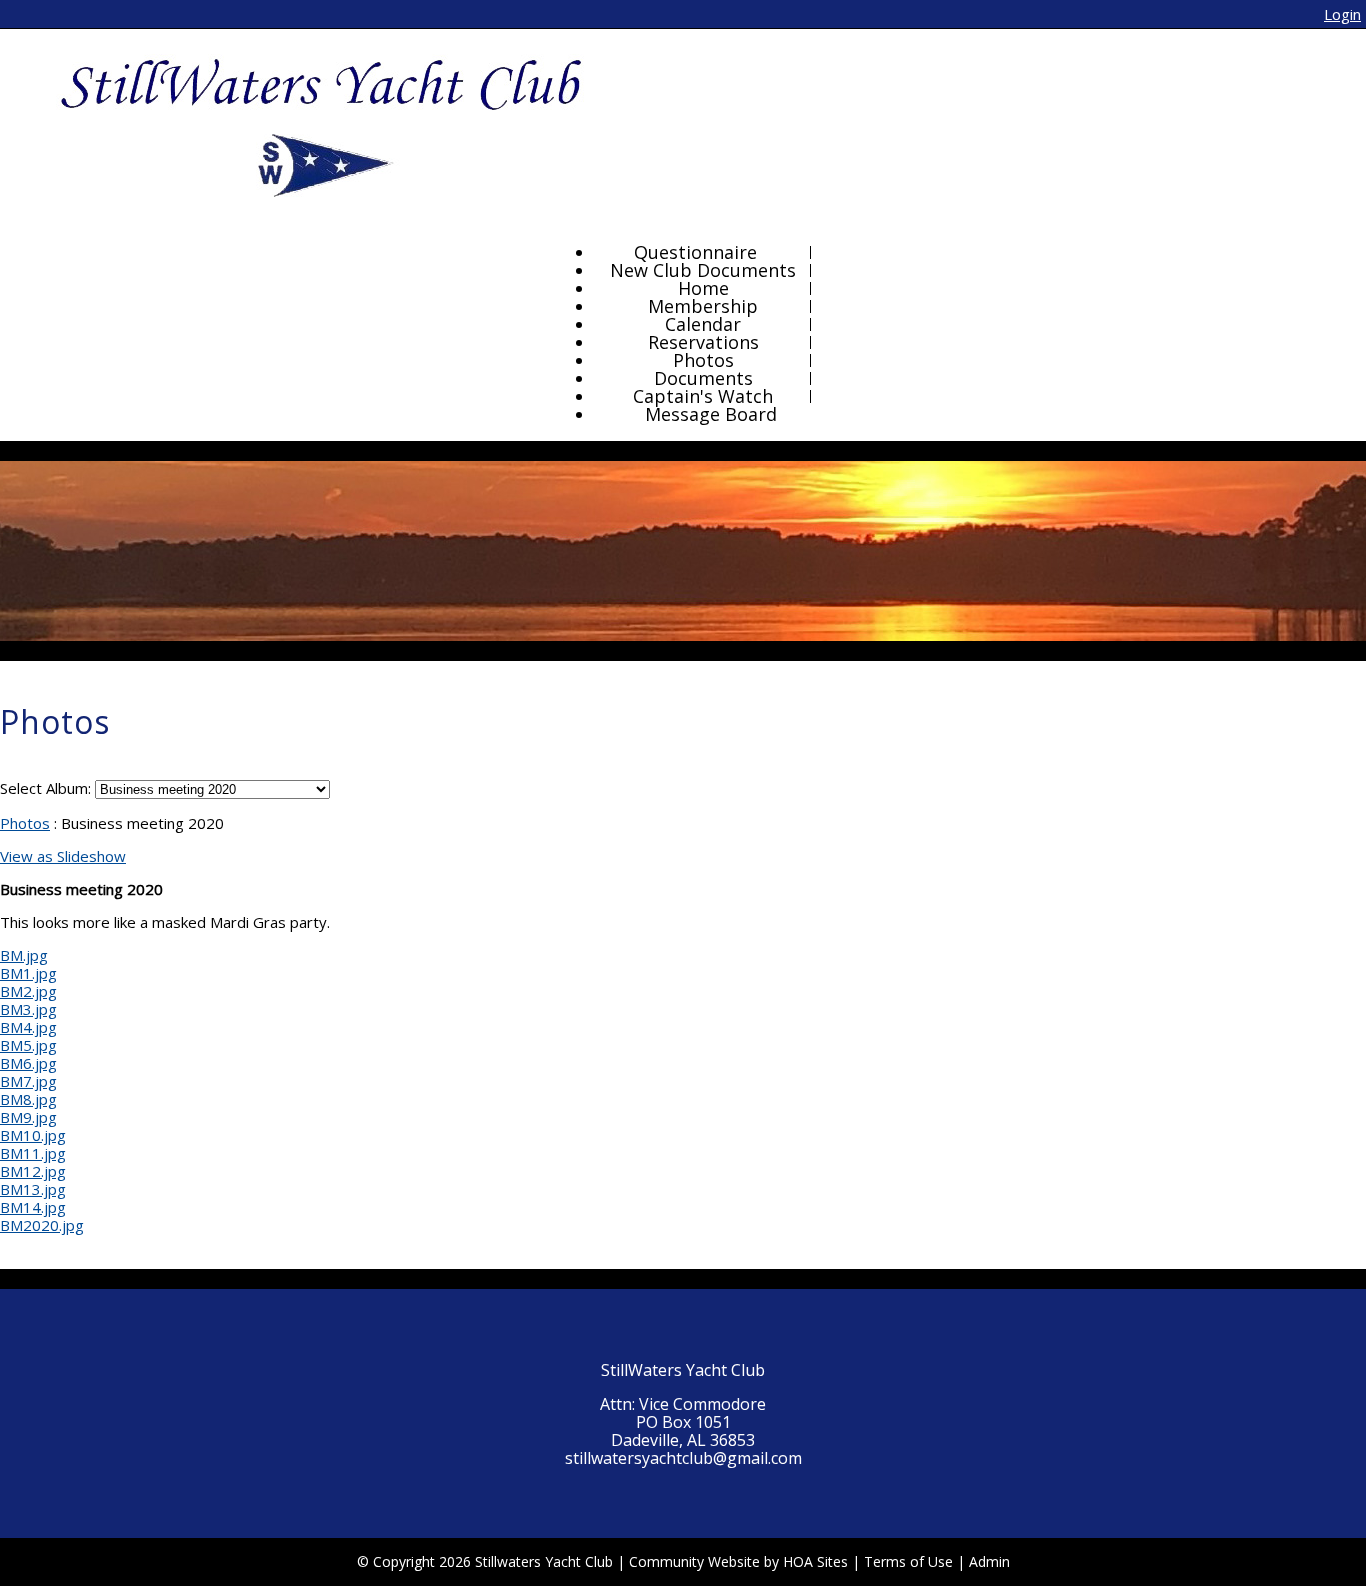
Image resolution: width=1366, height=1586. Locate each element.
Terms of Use (908, 1561)
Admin (989, 1561)
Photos (25, 823)
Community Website (694, 1561)
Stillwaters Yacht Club (544, 1561)
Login (1342, 14)
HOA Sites (815, 1561)
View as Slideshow (63, 856)
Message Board (711, 414)
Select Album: (45, 788)
